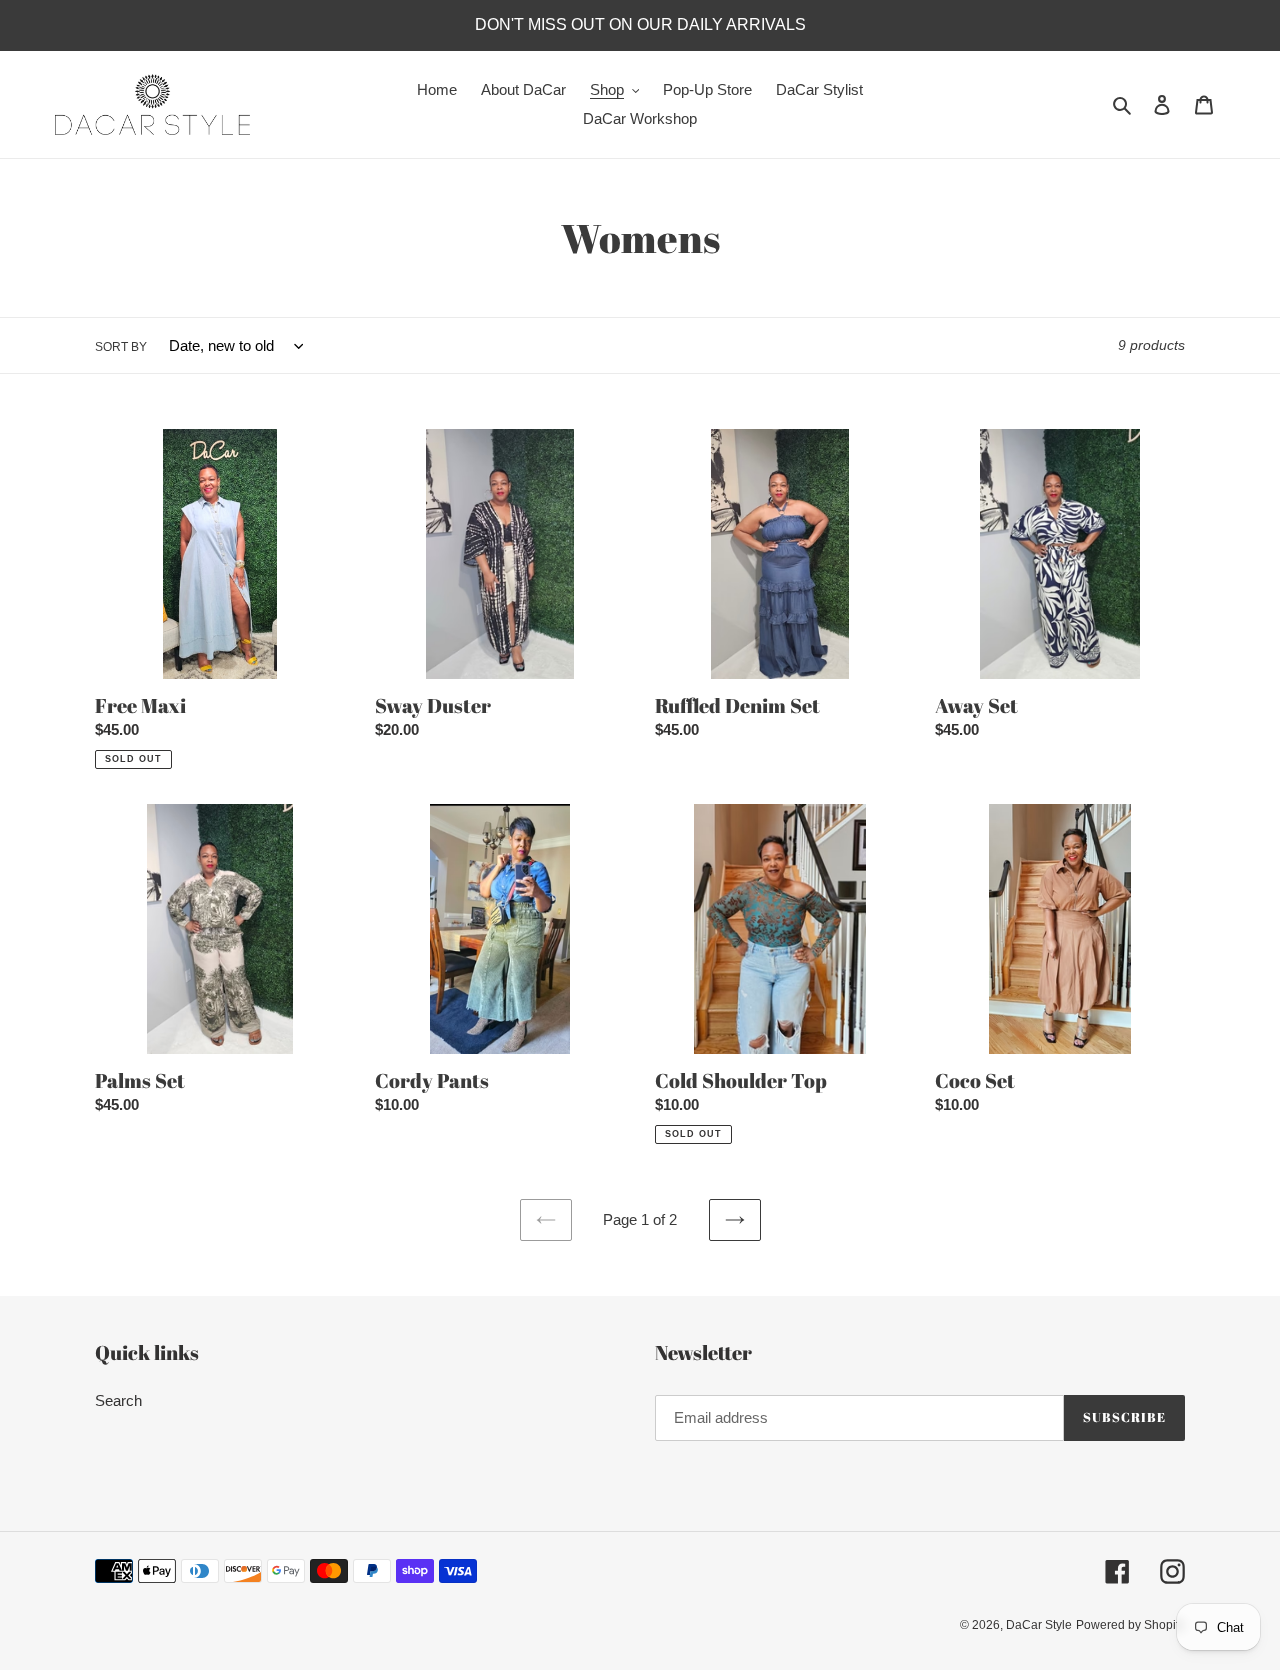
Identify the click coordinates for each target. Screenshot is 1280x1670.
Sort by (121, 347)
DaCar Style (1039, 1625)
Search (118, 1400)
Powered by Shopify (1130, 1625)
